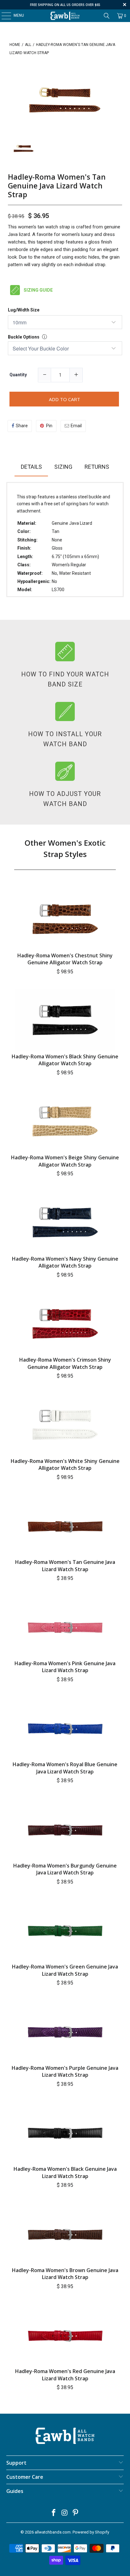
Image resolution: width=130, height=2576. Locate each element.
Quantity (18, 375)
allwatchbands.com (53, 2532)
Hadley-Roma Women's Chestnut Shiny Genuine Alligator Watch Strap (65, 959)
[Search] (107, 16)
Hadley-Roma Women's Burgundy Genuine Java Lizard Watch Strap (65, 1869)
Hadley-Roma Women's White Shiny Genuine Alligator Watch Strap (65, 1464)
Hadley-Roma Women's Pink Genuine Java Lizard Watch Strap (65, 1667)
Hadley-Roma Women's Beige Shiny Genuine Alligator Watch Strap (65, 1161)
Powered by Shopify (91, 2532)
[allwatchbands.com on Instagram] (65, 2513)
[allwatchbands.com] (65, 16)
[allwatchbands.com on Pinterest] (76, 2513)
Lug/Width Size (24, 310)
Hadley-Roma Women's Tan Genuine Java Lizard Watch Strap (57, 186)
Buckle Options (24, 337)
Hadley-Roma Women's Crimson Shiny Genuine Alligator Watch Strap (65, 1363)
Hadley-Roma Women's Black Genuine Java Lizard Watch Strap (65, 2172)
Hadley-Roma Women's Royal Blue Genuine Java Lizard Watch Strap (65, 1768)
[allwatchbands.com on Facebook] (54, 2513)
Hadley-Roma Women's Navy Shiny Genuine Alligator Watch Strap (65, 1262)
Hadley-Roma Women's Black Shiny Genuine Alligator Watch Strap (65, 1060)
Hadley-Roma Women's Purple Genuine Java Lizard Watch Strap (65, 2071)
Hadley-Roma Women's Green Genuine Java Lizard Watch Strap (65, 1970)
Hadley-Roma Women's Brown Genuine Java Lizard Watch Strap (65, 2274)
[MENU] (3, 16)
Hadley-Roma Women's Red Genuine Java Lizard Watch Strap (65, 2375)
